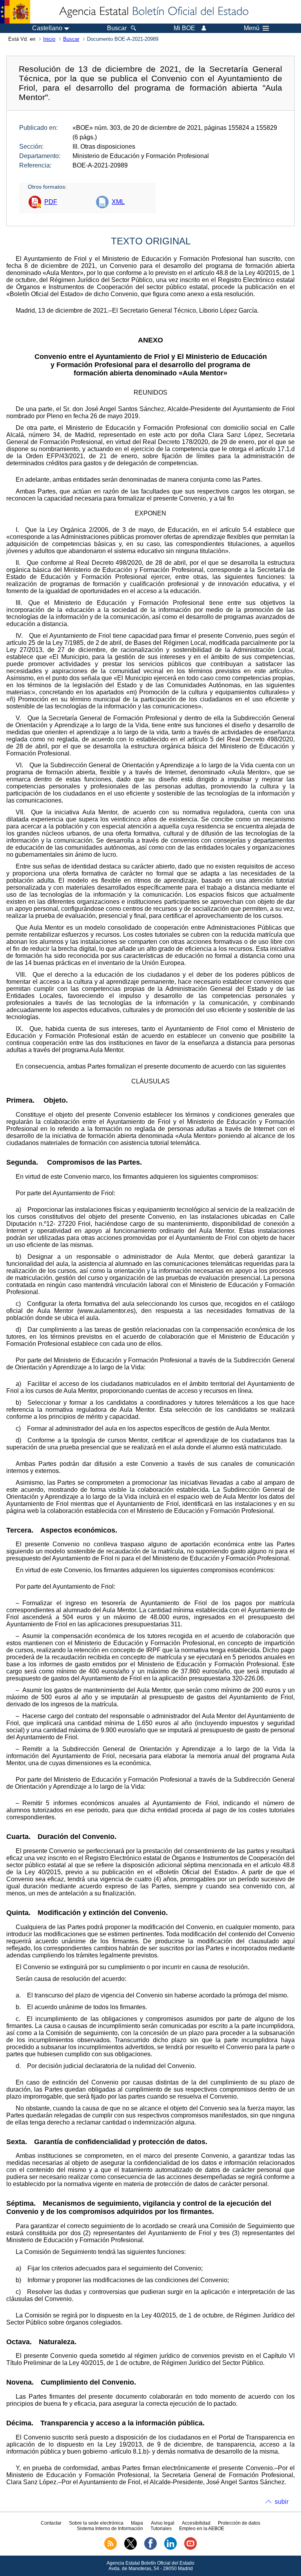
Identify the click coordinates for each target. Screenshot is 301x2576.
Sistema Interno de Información (110, 2529)
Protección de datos (239, 2523)
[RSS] (111, 2548)
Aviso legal (163, 2523)
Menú (252, 28)
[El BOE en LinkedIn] (170, 2548)
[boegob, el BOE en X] (131, 2548)
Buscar (71, 39)
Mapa (137, 2523)
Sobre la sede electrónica (96, 2523)
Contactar (51, 2523)
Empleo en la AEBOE (202, 2529)
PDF (51, 202)
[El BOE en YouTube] (190, 2548)
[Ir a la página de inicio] (153, 12)
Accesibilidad (196, 2523)
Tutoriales (161, 2529)
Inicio (49, 39)
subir (282, 2502)
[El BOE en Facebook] (150, 2548)
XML (118, 202)
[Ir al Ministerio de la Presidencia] (15, 12)
